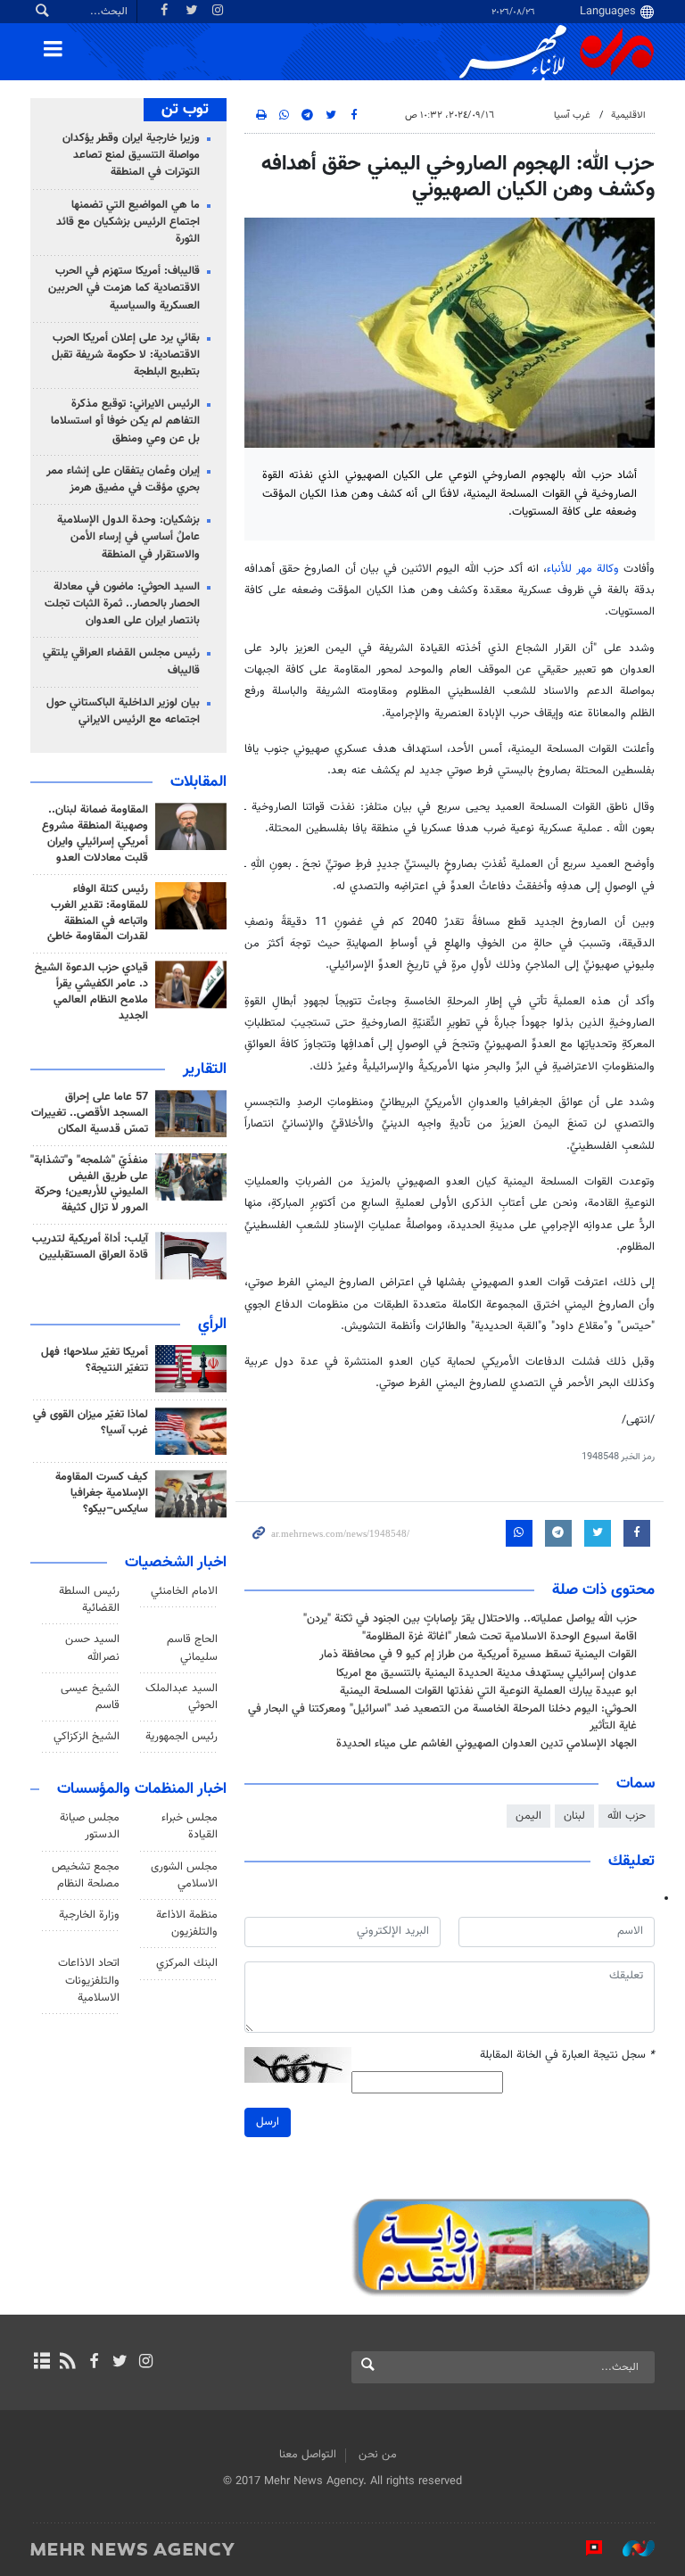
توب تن (185, 110)
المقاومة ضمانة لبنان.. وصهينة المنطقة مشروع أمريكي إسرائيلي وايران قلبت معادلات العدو (95, 834)
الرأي (212, 1325)
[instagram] (146, 2363)
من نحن (378, 2455)
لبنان (574, 1816)
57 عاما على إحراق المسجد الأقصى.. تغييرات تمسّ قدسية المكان (90, 1113)
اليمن (528, 1816)
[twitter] (120, 2363)
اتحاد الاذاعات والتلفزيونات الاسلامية (89, 1980)
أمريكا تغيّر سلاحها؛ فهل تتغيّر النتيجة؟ (95, 1360)
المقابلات (198, 782)
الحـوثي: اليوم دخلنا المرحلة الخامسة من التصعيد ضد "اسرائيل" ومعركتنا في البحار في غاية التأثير (442, 1717)
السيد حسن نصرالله (92, 1648)
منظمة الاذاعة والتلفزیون (187, 1924)
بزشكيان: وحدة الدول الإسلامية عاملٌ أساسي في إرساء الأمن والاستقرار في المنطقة (128, 537)
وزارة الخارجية (89, 1915)
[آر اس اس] (67, 2363)
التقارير (205, 1069)
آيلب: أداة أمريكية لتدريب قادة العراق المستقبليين (90, 1247)
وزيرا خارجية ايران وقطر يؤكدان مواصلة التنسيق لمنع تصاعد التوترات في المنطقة (131, 155)
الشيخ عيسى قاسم (90, 1697)
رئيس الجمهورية (182, 1737)
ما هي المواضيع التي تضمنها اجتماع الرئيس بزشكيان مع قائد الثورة (128, 222)
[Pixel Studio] (585, 2548)
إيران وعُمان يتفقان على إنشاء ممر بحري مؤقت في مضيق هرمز (123, 479)
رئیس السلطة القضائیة (89, 1600)
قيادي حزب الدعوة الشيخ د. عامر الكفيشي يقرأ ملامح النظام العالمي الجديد (91, 992)
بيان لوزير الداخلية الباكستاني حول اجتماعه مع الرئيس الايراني (123, 711)
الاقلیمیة (628, 116)
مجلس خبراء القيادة (190, 1826)
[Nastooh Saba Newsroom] (630, 2548)
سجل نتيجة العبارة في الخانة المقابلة (567, 2056)
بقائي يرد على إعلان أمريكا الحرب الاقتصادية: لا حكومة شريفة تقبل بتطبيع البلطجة (126, 355)
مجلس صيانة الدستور (90, 1826)
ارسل (268, 2122)
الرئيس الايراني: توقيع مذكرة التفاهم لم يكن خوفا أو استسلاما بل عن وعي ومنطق (125, 421)
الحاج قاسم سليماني (192, 1648)
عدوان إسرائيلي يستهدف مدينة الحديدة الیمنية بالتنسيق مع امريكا (487, 1673)
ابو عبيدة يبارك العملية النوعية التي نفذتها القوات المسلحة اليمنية (488, 1691)
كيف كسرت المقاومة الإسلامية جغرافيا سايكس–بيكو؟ (102, 1493)
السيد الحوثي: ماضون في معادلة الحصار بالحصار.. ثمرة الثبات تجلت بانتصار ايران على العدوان (122, 604)
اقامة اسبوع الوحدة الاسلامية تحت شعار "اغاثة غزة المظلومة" (499, 1637)
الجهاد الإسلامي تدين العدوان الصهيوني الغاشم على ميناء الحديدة (487, 1744)
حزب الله (627, 1816)
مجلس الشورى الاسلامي (184, 1875)
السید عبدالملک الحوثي (182, 1697)
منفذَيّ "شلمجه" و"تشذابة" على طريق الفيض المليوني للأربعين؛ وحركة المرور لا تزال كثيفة (89, 1185)
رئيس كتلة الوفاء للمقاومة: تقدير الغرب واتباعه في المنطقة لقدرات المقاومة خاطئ (98, 913)
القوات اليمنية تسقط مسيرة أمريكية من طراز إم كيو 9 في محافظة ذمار (478, 1655)
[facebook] (93, 2363)
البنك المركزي (187, 1963)
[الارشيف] (41, 2363)
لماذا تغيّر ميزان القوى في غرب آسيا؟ (91, 1423)
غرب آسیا (572, 116)
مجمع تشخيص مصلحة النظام (86, 1875)
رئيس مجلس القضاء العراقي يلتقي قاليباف (121, 661)
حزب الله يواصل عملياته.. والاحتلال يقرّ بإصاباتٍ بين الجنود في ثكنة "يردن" (470, 1619)
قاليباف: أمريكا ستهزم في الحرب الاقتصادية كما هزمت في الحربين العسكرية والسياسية (124, 288)
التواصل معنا (308, 2455)
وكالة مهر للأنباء (582, 569)
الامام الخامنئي (184, 1591)
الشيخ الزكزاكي (87, 1737)
